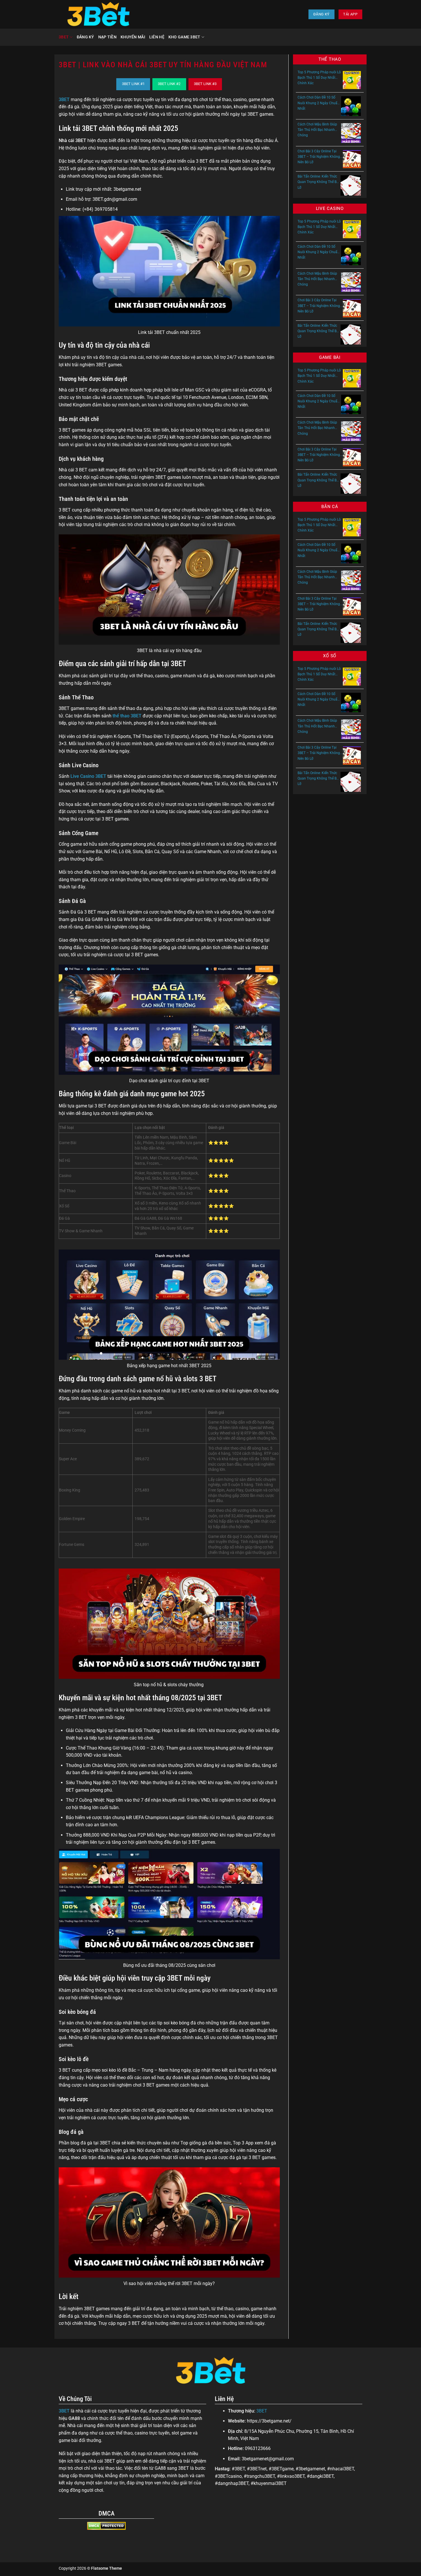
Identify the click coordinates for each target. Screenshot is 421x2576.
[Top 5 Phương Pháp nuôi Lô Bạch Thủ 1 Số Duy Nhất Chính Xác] (352, 80)
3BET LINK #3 (205, 84)
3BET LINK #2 (169, 84)
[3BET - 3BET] (98, 14)
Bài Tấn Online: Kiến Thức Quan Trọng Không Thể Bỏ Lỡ (318, 182)
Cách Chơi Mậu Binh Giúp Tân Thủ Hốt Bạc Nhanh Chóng (317, 130)
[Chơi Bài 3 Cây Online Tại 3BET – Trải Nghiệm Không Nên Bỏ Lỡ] (352, 159)
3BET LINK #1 (133, 84)
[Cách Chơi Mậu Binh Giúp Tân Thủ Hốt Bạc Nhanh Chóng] (351, 133)
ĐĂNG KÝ (85, 37)
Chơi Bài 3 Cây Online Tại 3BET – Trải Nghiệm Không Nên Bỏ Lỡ (319, 157)
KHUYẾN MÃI (133, 37)
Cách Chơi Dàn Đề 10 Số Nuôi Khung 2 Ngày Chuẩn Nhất (318, 103)
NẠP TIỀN (107, 37)
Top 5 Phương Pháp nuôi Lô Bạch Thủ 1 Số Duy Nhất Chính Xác (319, 78)
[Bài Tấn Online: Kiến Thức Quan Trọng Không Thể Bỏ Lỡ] (351, 185)
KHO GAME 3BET (184, 37)
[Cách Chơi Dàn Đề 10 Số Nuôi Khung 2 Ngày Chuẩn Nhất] (351, 106)
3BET (64, 37)
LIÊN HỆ (157, 37)
